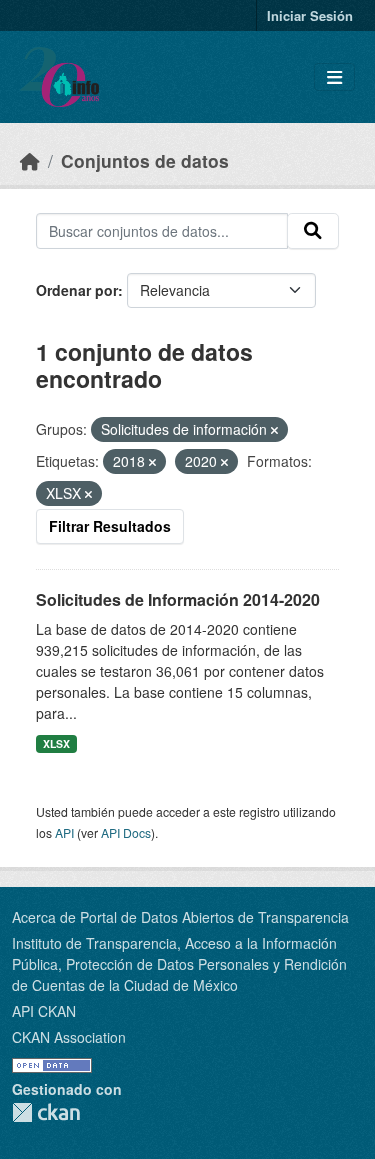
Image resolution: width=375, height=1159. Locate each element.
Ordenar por (77, 290)
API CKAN (44, 1011)
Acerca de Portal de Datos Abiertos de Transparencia (180, 917)
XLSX (56, 743)
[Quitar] (274, 430)
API (64, 832)
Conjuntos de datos (145, 160)
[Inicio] (30, 160)
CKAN (46, 1112)
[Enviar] (313, 231)
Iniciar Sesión (310, 15)
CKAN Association (69, 1037)
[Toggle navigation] (334, 77)
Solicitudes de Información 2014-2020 (178, 599)
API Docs (126, 832)
